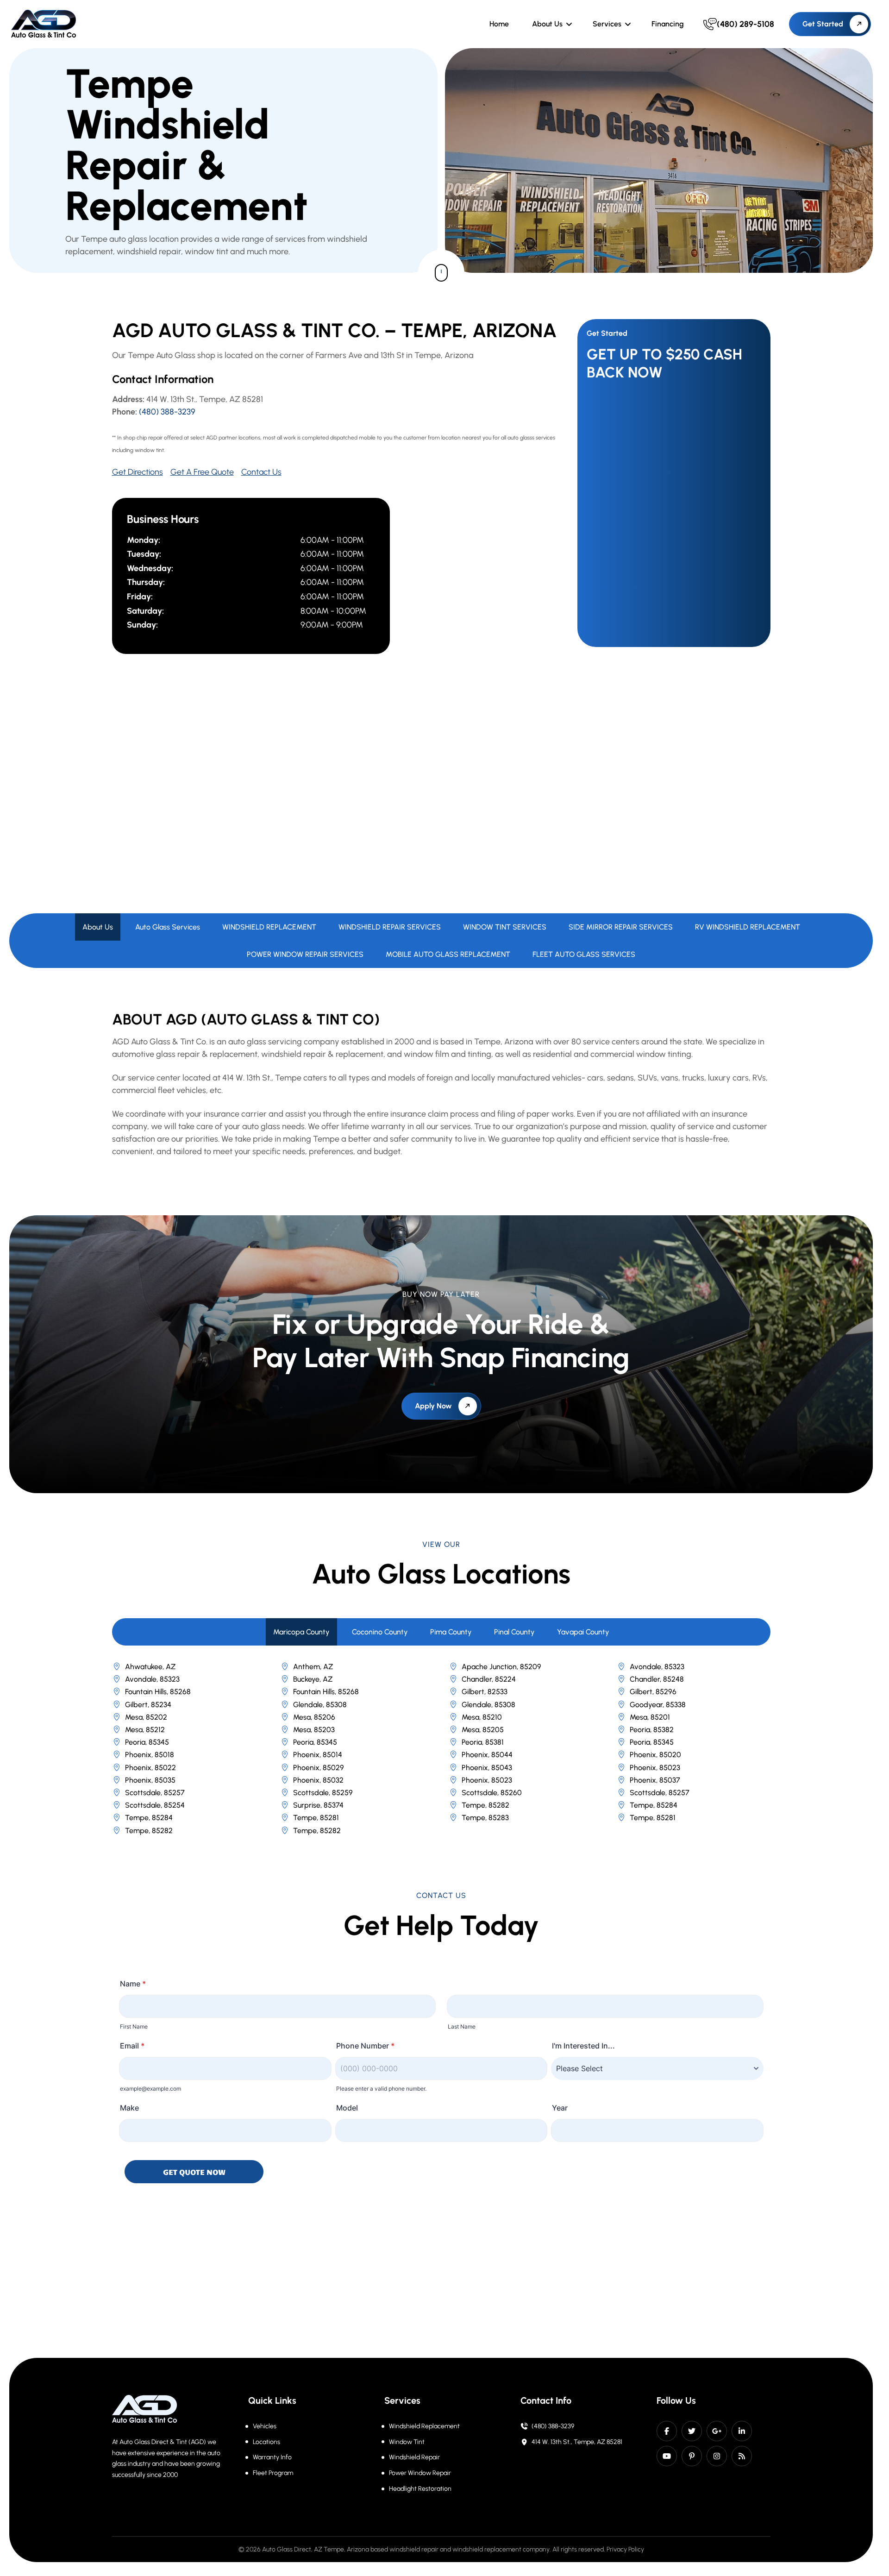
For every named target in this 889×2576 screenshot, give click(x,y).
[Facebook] (667, 2431)
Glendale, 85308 (320, 1705)
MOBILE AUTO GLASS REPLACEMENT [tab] (448, 954)
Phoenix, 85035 (150, 1780)
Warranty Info (272, 2457)
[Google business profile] (717, 2431)
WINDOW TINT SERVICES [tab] (505, 927)
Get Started (823, 24)
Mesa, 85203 (314, 1730)
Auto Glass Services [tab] (168, 927)
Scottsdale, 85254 (155, 1805)
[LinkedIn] (742, 2431)
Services (607, 24)
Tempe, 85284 (654, 1805)
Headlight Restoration (420, 2489)
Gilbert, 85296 (653, 1692)
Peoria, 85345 (147, 1742)
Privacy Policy (625, 2549)
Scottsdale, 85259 (323, 1793)
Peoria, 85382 (652, 1730)
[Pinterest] (692, 2456)
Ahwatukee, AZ (150, 1667)
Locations (266, 2442)
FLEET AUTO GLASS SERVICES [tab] (584, 954)
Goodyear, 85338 (658, 1705)
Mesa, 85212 (145, 1730)
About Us (547, 24)
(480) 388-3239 (167, 412)
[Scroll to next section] (441, 273)
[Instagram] (717, 2456)
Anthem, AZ (313, 1667)
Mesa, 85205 (483, 1730)
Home (499, 24)
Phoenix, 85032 (318, 1780)
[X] (692, 2431)
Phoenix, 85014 (318, 1755)
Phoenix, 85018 (150, 1755)
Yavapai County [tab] (583, 1632)
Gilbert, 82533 (485, 1692)
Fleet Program (273, 2473)
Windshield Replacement (424, 2426)
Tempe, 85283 (485, 1818)
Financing (668, 24)
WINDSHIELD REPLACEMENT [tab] (269, 927)
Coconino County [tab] (380, 1632)
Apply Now (433, 1406)
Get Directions (138, 472)
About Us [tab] (98, 927)
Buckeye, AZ (313, 1679)
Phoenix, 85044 (487, 1755)
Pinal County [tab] (514, 1632)
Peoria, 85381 (483, 1742)
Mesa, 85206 (314, 1717)
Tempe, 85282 (485, 1805)
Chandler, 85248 (657, 1679)
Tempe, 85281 (316, 1818)
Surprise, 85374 (318, 1805)
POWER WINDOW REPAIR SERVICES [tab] (305, 954)
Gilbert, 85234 (148, 1705)
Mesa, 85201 (650, 1717)
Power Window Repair (420, 2473)
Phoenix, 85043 (487, 1768)
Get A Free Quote (202, 472)
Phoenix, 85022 (150, 1768)
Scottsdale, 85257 (155, 1793)
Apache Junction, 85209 (501, 1667)
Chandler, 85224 (489, 1679)
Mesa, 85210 (482, 1717)
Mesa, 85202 (146, 1717)
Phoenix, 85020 (655, 1755)
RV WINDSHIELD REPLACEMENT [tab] (748, 927)
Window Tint (407, 2442)
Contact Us (261, 472)
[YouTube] (667, 2456)
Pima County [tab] (451, 1632)
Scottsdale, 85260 (492, 1793)
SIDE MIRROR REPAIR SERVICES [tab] (621, 927)
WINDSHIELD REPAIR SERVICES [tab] (390, 927)
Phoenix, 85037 (655, 1780)
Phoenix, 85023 (655, 1768)
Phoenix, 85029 (319, 1768)
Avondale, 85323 (657, 1667)
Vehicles (265, 2426)
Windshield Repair (414, 2457)
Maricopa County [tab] (301, 1632)
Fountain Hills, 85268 (158, 1692)
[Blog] (742, 2456)
